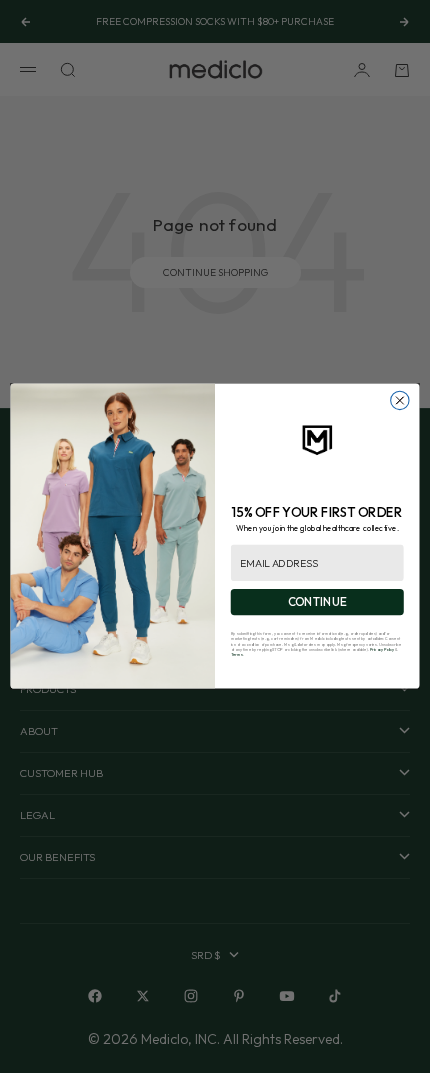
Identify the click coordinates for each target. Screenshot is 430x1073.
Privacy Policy (382, 649)
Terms (237, 654)
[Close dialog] (400, 401)
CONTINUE (317, 602)
